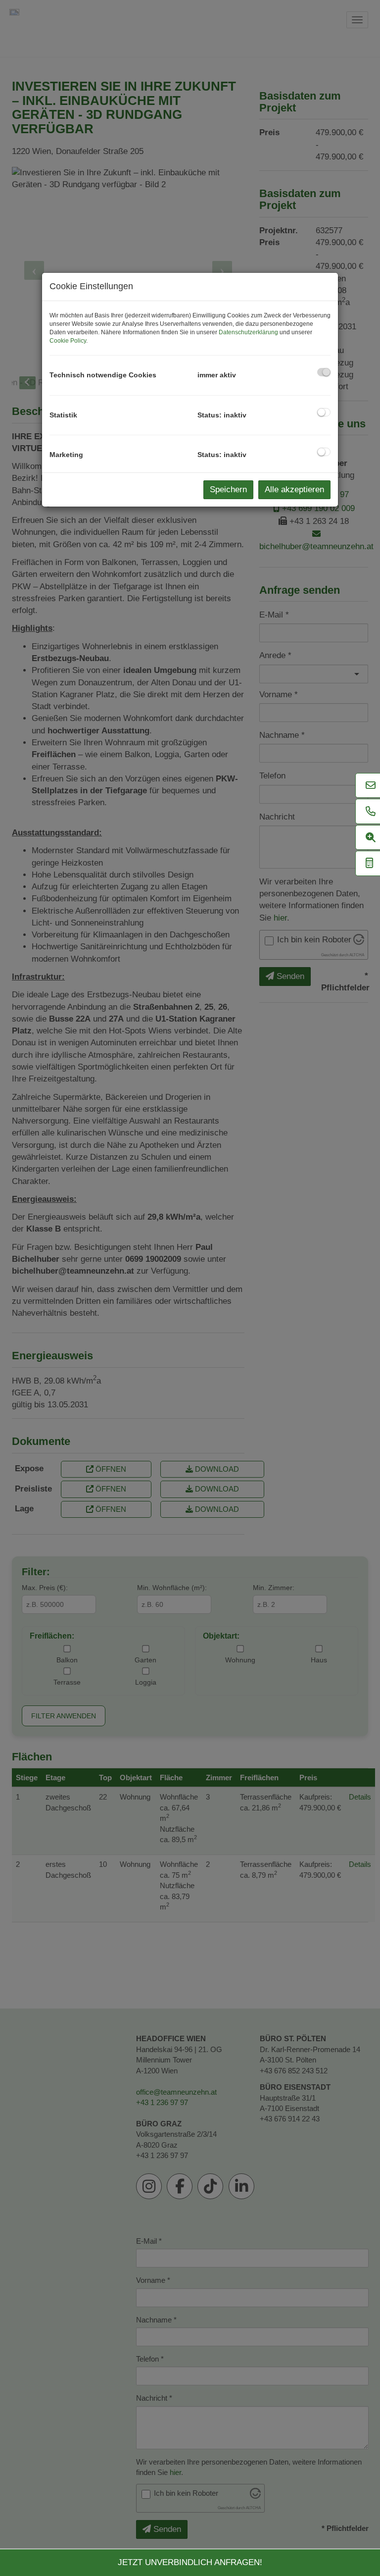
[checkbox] (324, 372)
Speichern (228, 489)
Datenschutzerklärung (248, 332)
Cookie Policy (68, 341)
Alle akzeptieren (294, 489)
